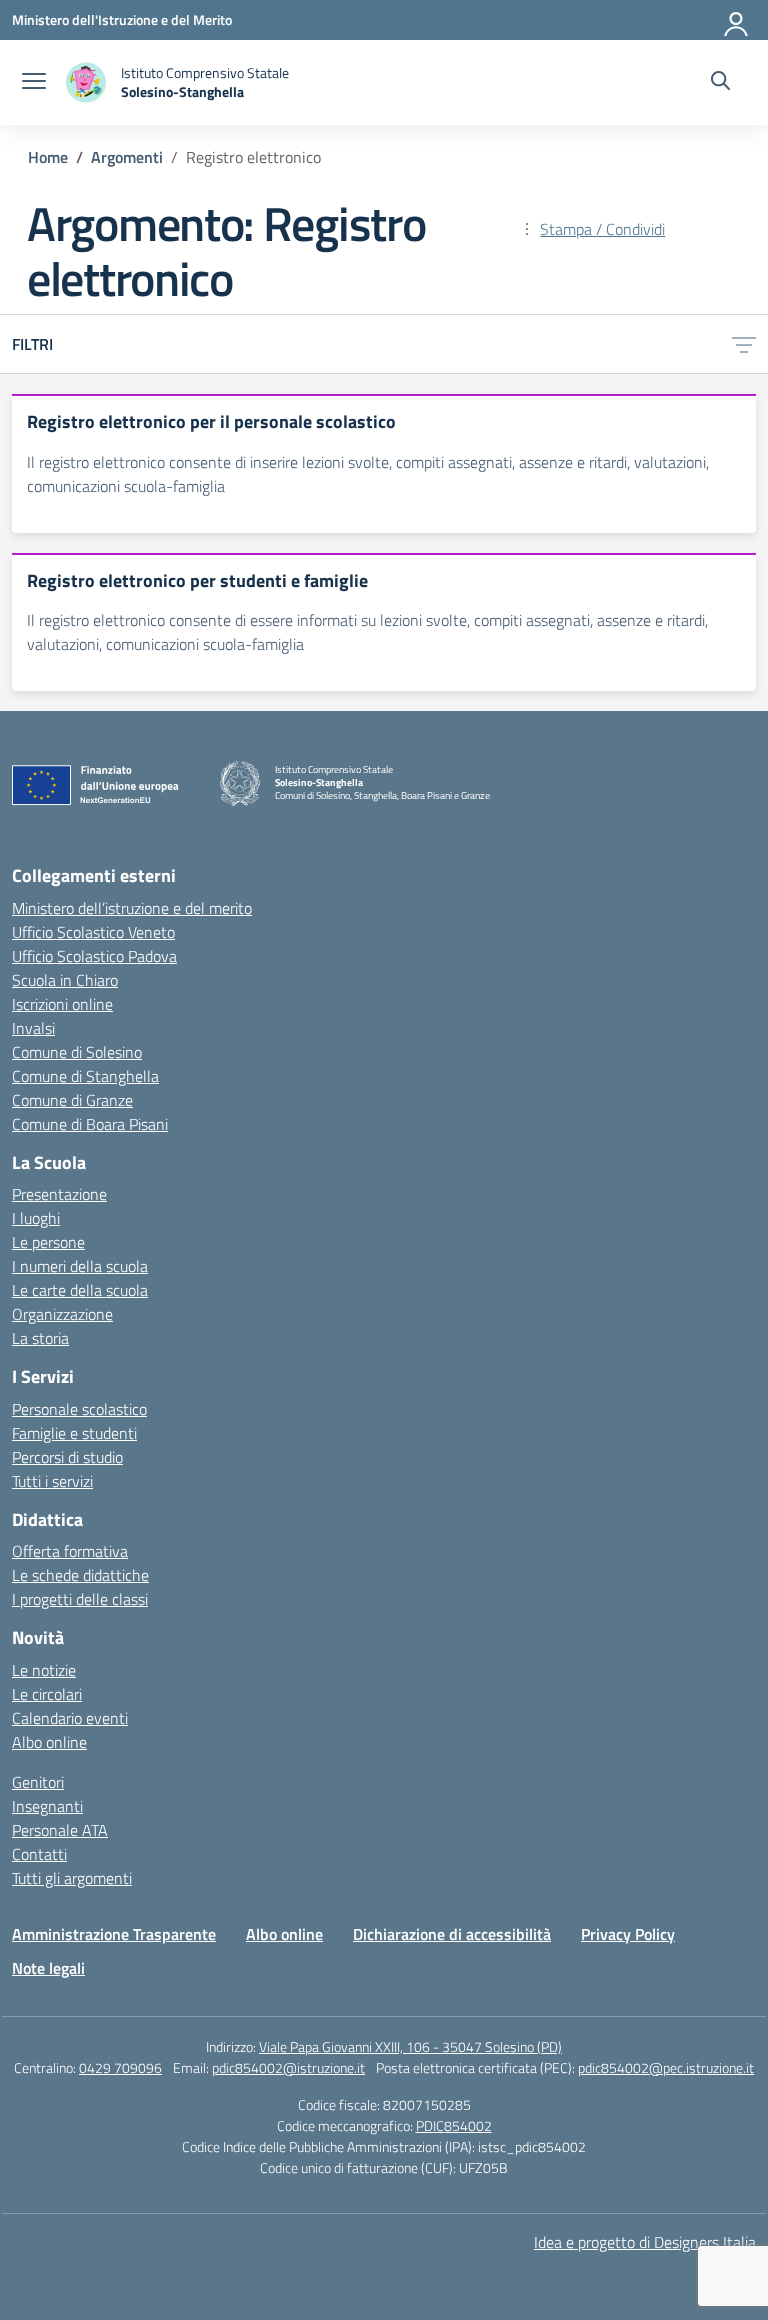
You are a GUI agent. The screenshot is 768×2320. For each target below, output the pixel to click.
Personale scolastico (79, 1409)
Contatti (39, 1854)
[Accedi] (737, 20)
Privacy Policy (628, 1934)
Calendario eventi (70, 1718)
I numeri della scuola (80, 1266)
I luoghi (36, 1218)
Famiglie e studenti (74, 1433)
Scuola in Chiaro (65, 980)
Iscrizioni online (62, 1004)
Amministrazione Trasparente (114, 1934)
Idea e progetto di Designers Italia (645, 2242)
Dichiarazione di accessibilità (452, 1934)
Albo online (49, 1742)
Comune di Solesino (77, 1052)
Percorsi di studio (67, 1457)
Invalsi (33, 1028)
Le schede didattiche (80, 1575)
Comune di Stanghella (85, 1076)
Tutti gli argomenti (72, 1878)
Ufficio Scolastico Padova (94, 956)
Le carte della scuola (80, 1290)
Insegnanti (47, 1806)
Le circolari (47, 1694)
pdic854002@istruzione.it (288, 2067)
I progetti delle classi (80, 1599)
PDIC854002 (454, 2125)
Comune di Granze (72, 1100)
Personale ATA (60, 1830)
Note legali (48, 1968)
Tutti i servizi (52, 1481)
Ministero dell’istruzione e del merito (132, 908)
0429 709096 (120, 2067)
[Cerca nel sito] (720, 83)
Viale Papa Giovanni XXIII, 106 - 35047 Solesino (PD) (410, 2046)
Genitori (38, 1782)
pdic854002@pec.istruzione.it (666, 2067)
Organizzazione (62, 1314)
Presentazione (59, 1194)
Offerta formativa (70, 1551)
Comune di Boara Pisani (90, 1124)
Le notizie (44, 1670)
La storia (40, 1338)
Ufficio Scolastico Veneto (93, 932)
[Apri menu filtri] (744, 344)
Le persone (48, 1242)
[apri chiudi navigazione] (34, 83)
